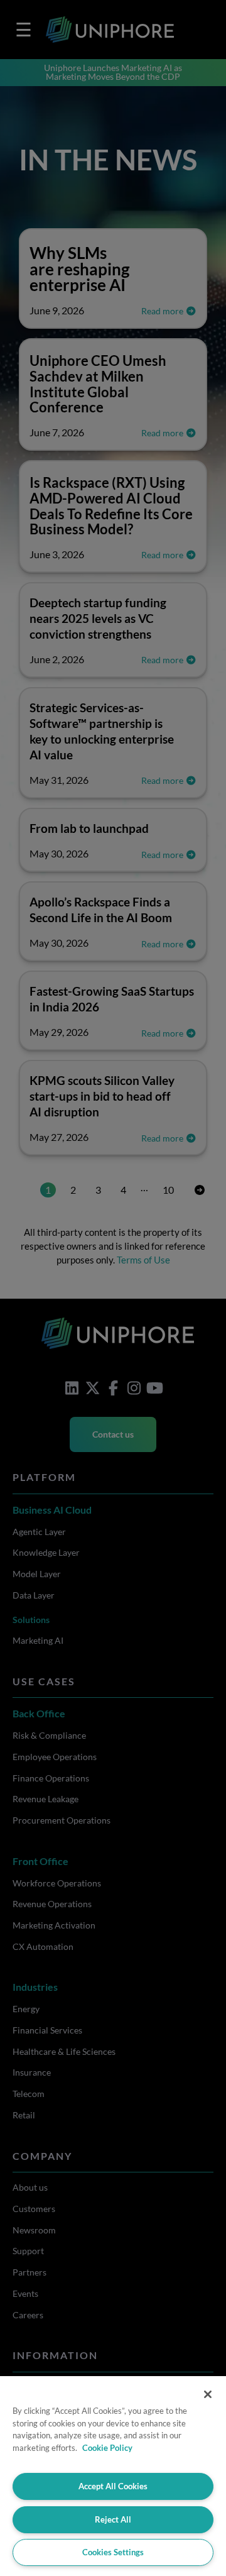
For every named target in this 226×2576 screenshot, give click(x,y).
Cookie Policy (107, 2448)
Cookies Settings (113, 2552)
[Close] (208, 2394)
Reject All (113, 2519)
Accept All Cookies (113, 2486)
